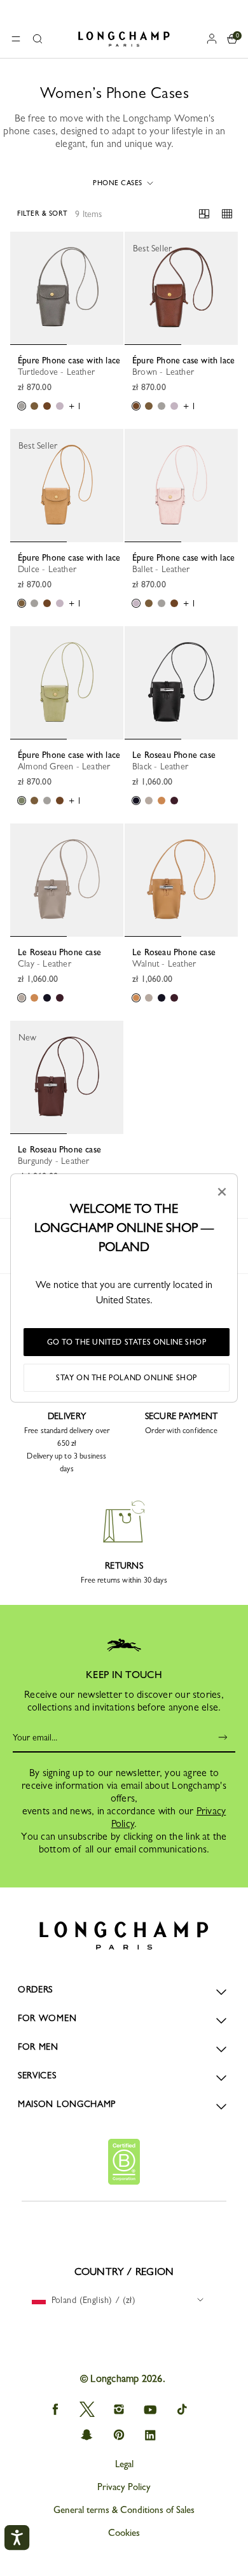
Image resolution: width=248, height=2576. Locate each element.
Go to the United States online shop (127, 1342)
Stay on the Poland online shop (127, 1378)
